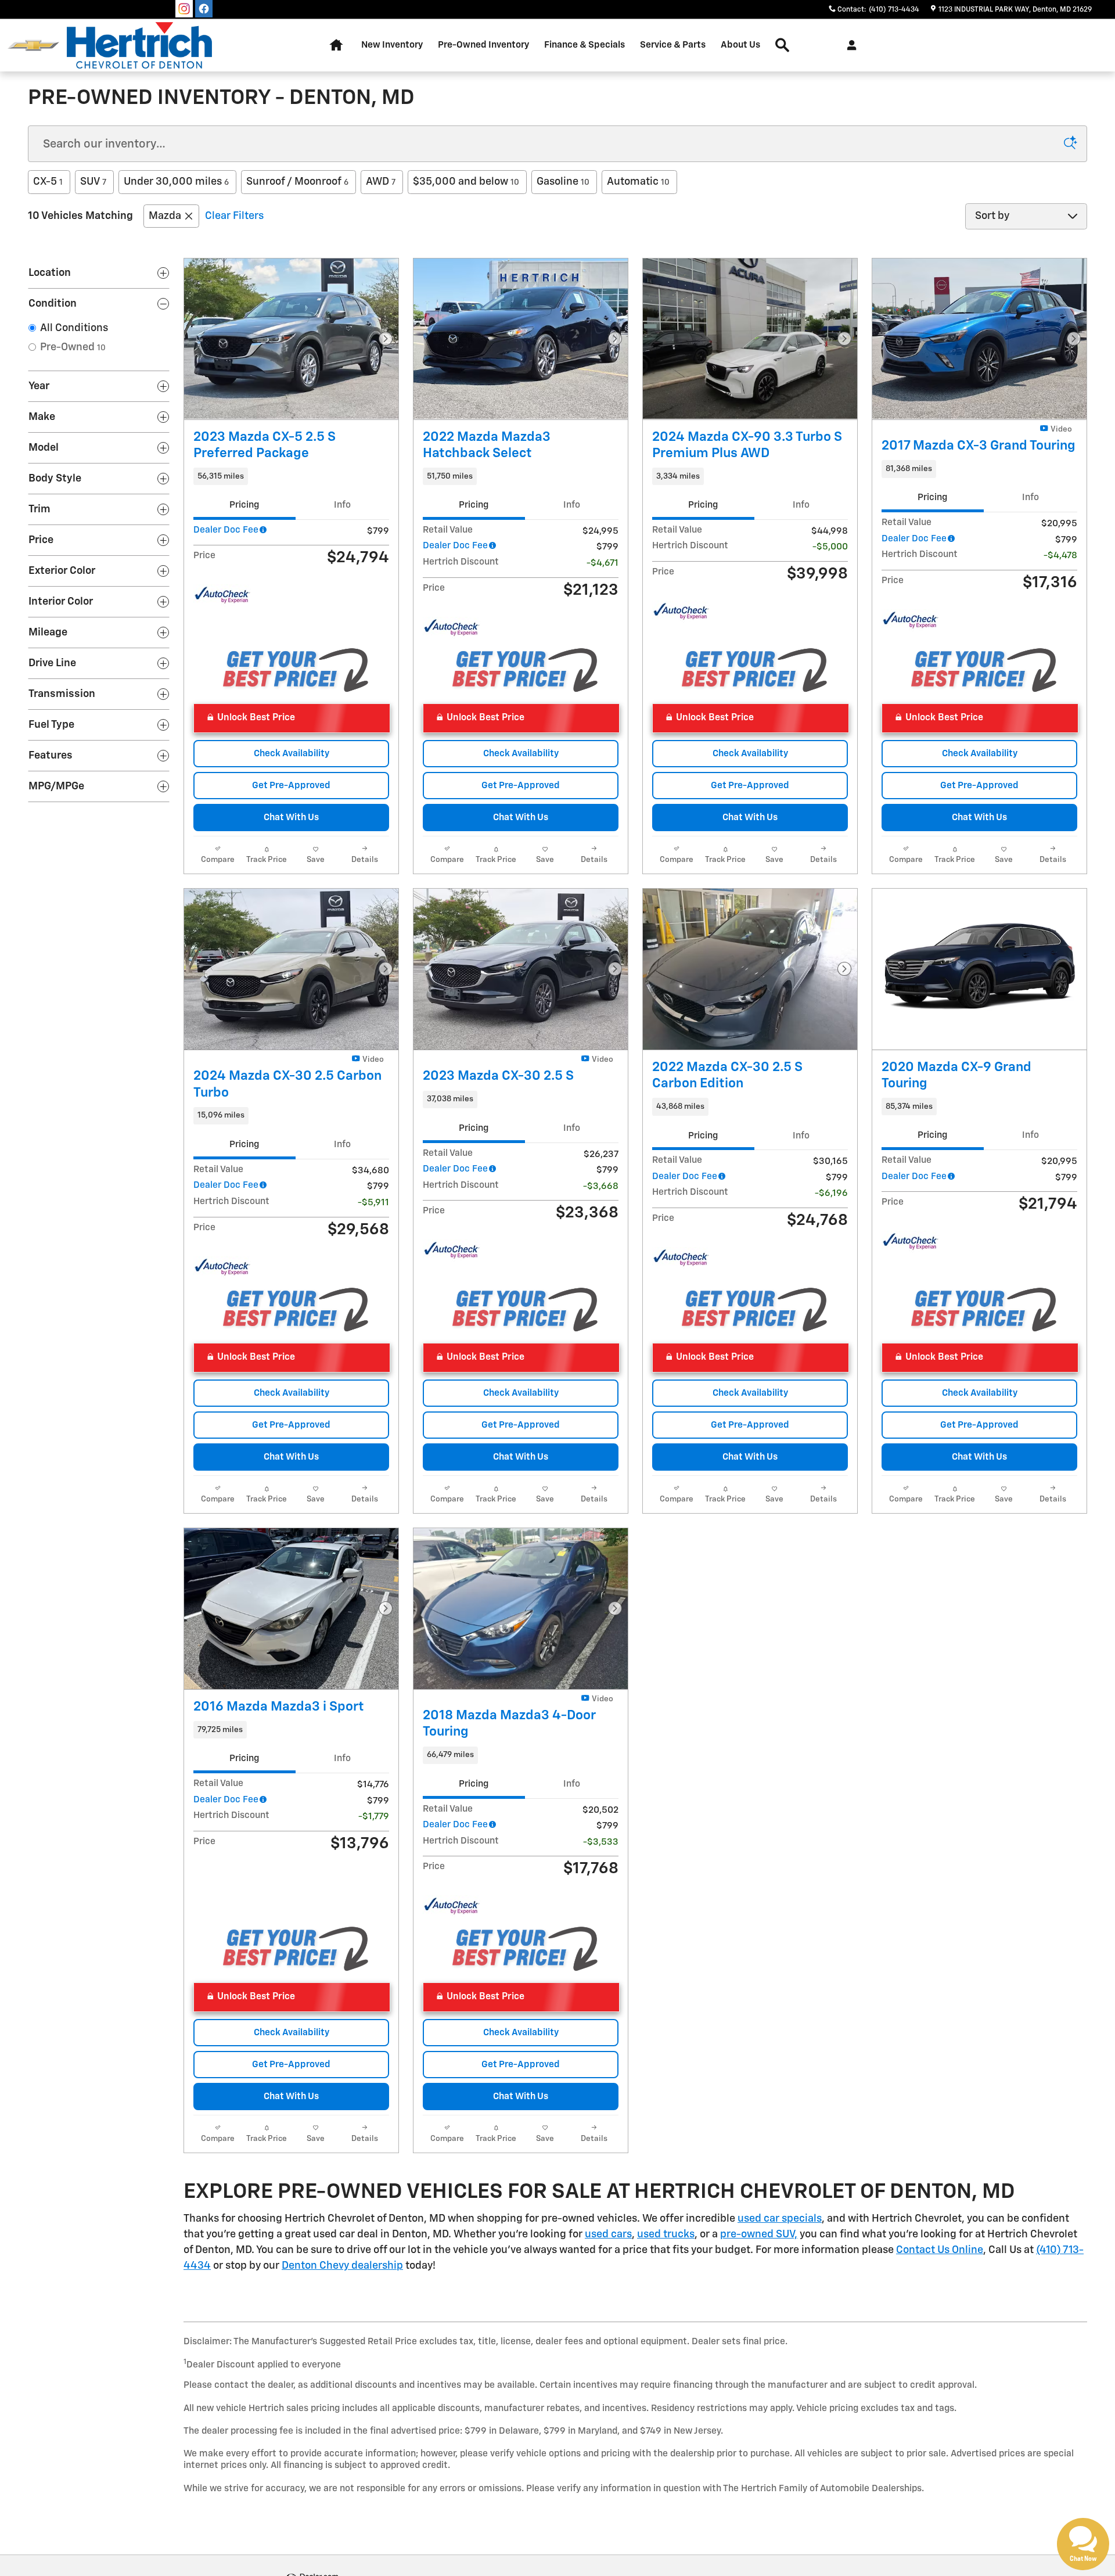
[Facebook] (204, 9)
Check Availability (292, 754)
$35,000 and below (466, 182)
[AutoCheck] (222, 595)
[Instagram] (184, 9)
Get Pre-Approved (291, 786)
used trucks (666, 2234)
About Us (740, 45)
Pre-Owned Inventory (483, 45)
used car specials (780, 2219)
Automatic (638, 182)
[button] (291, 476)
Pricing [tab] (244, 505)
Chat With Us (291, 818)
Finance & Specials (585, 45)
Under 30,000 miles (176, 182)
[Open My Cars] (849, 45)
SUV (93, 182)
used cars (608, 2234)
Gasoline (563, 182)
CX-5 (48, 182)
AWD (381, 182)
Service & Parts (673, 45)
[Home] (33, 46)
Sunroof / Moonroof (297, 182)
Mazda (165, 216)
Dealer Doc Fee (226, 530)
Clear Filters (234, 216)
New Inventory (392, 45)
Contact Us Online (940, 2250)
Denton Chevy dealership (342, 2266)
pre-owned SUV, (759, 2234)
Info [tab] (342, 505)
